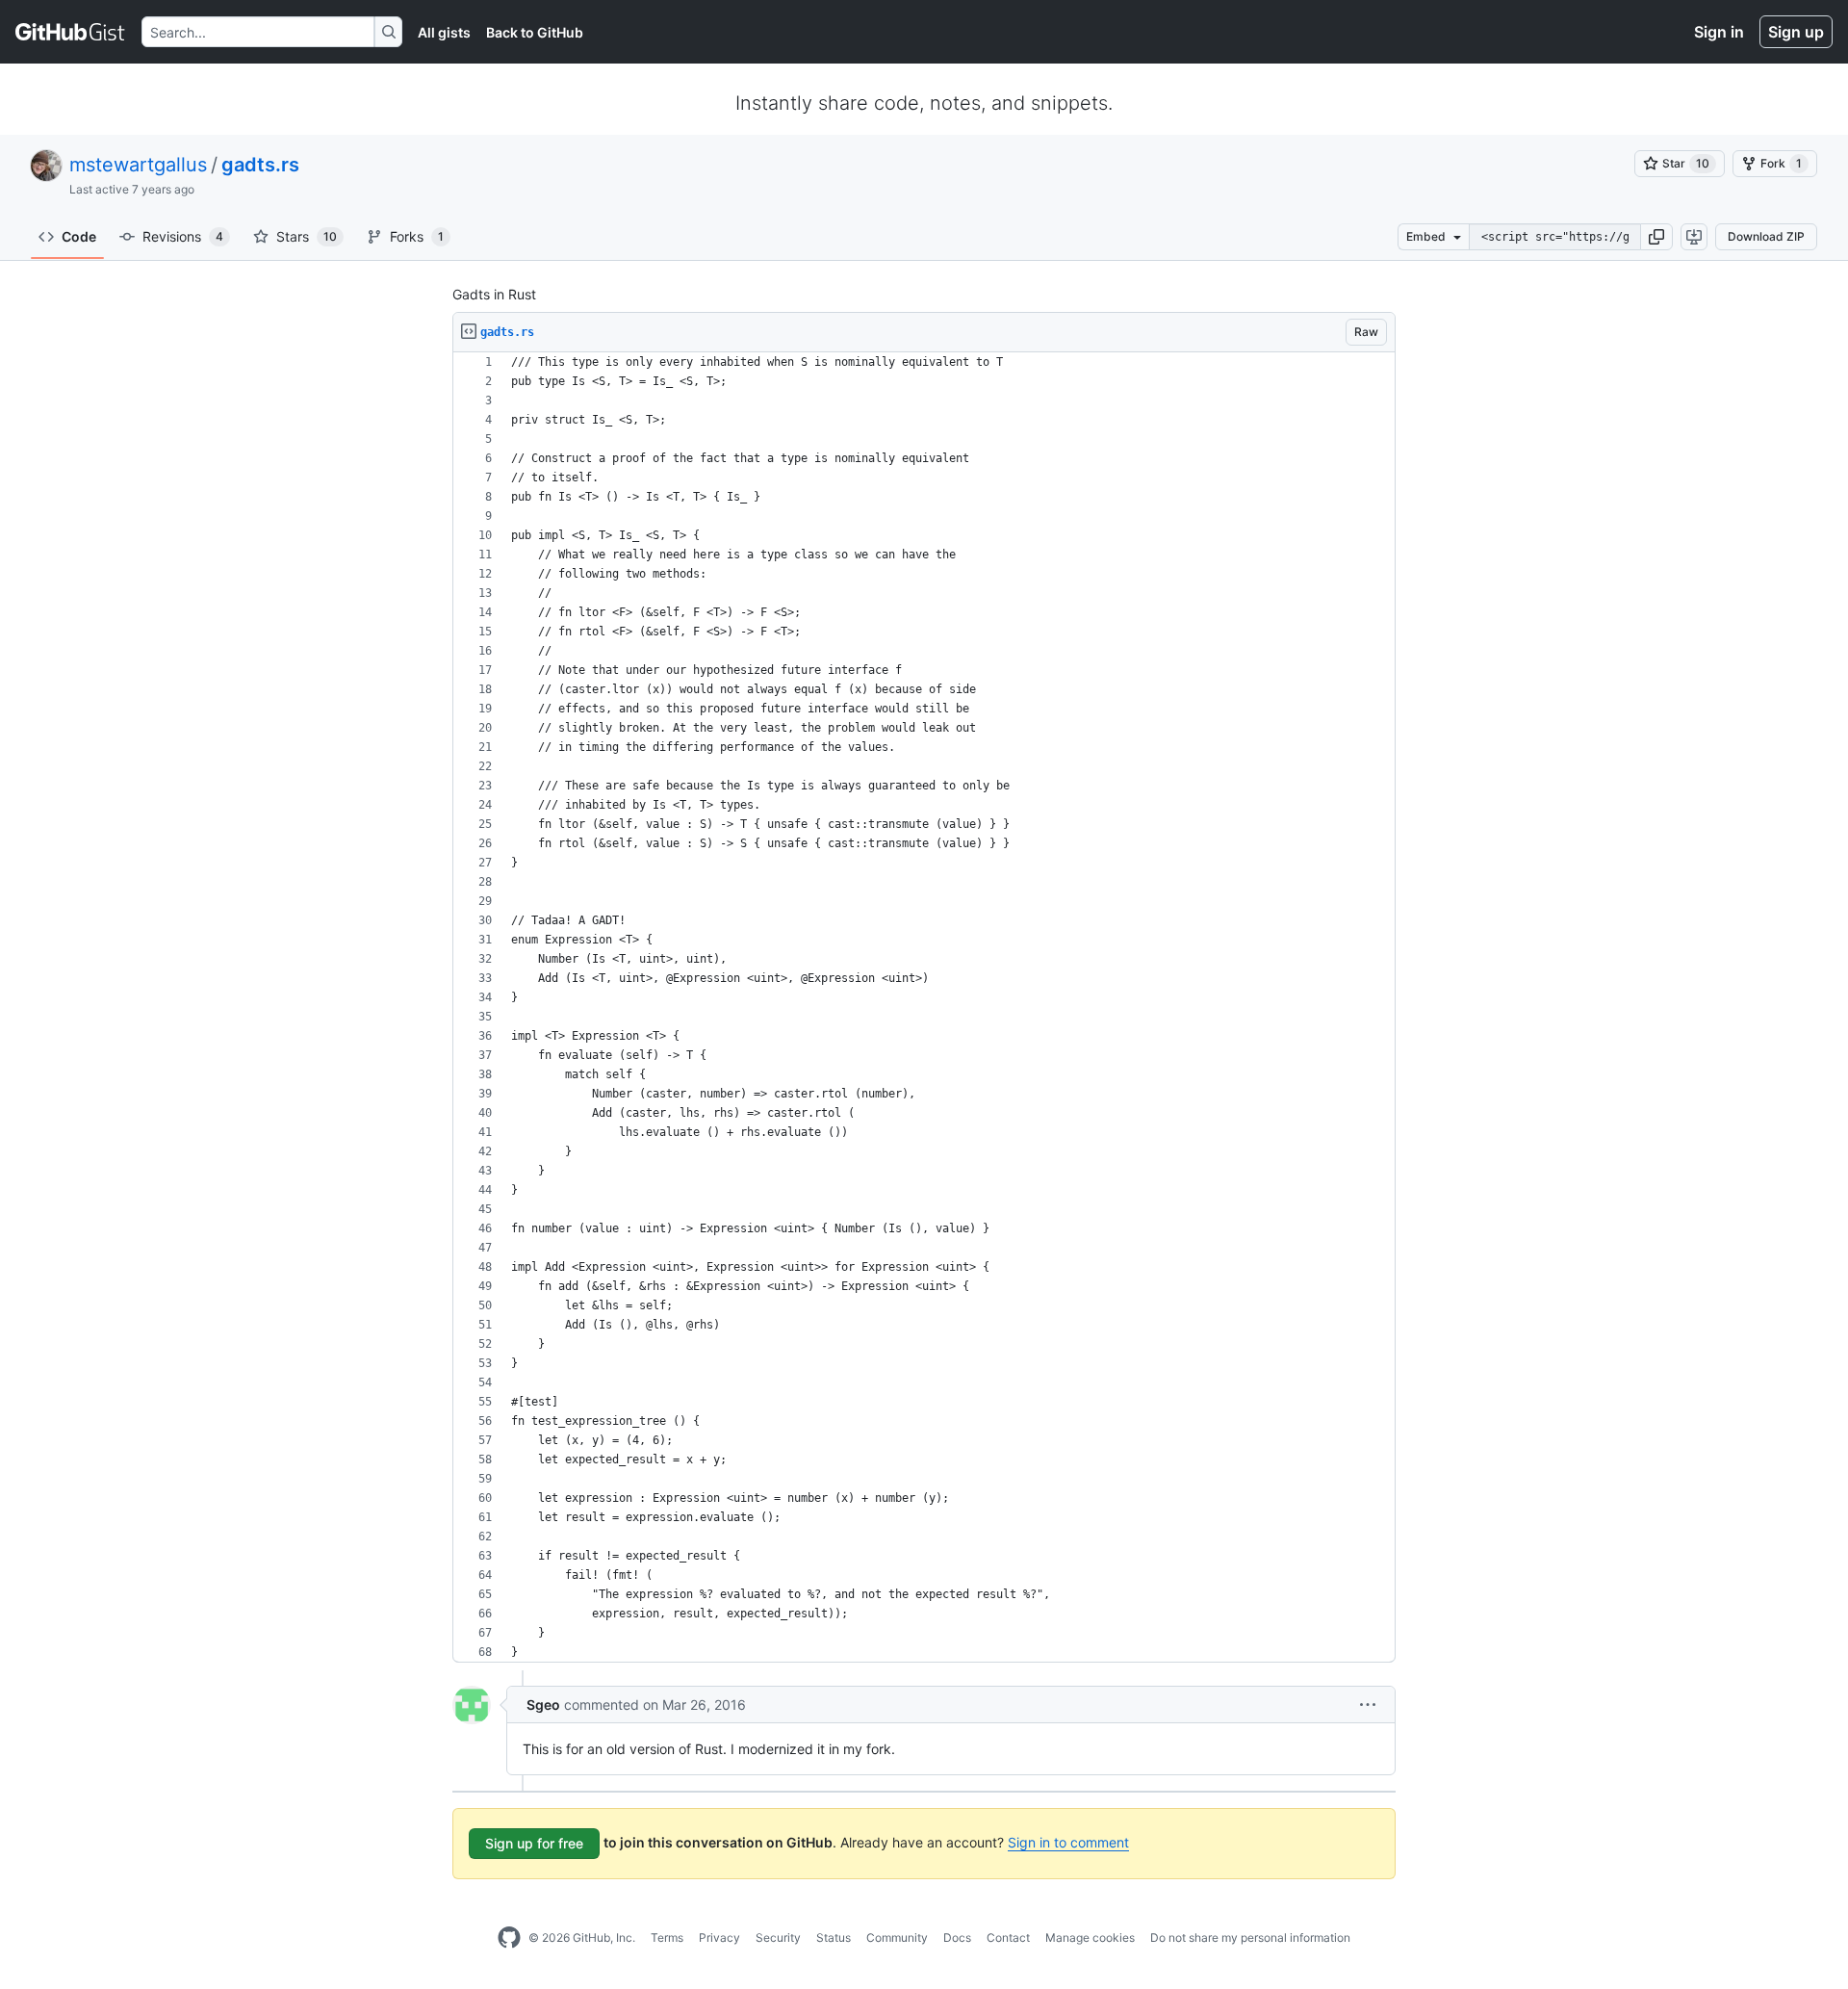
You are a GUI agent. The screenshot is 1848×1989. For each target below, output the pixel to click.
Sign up (1796, 32)
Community (897, 1937)
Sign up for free (534, 1843)
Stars (307, 236)
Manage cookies (1090, 1937)
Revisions (183, 236)
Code (79, 236)
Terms (667, 1937)
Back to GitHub (535, 32)
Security (778, 1937)
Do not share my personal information (1250, 1937)
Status (834, 1937)
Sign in (1719, 32)
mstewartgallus (138, 165)
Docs (957, 1937)
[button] (1656, 237)
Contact (1008, 1937)
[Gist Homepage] (71, 32)
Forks (417, 236)
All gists (444, 32)
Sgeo (543, 1705)
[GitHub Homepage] (509, 1938)
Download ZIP (1766, 236)
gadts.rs (260, 165)
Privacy (719, 1937)
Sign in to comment (1068, 1842)
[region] (924, 1007)
